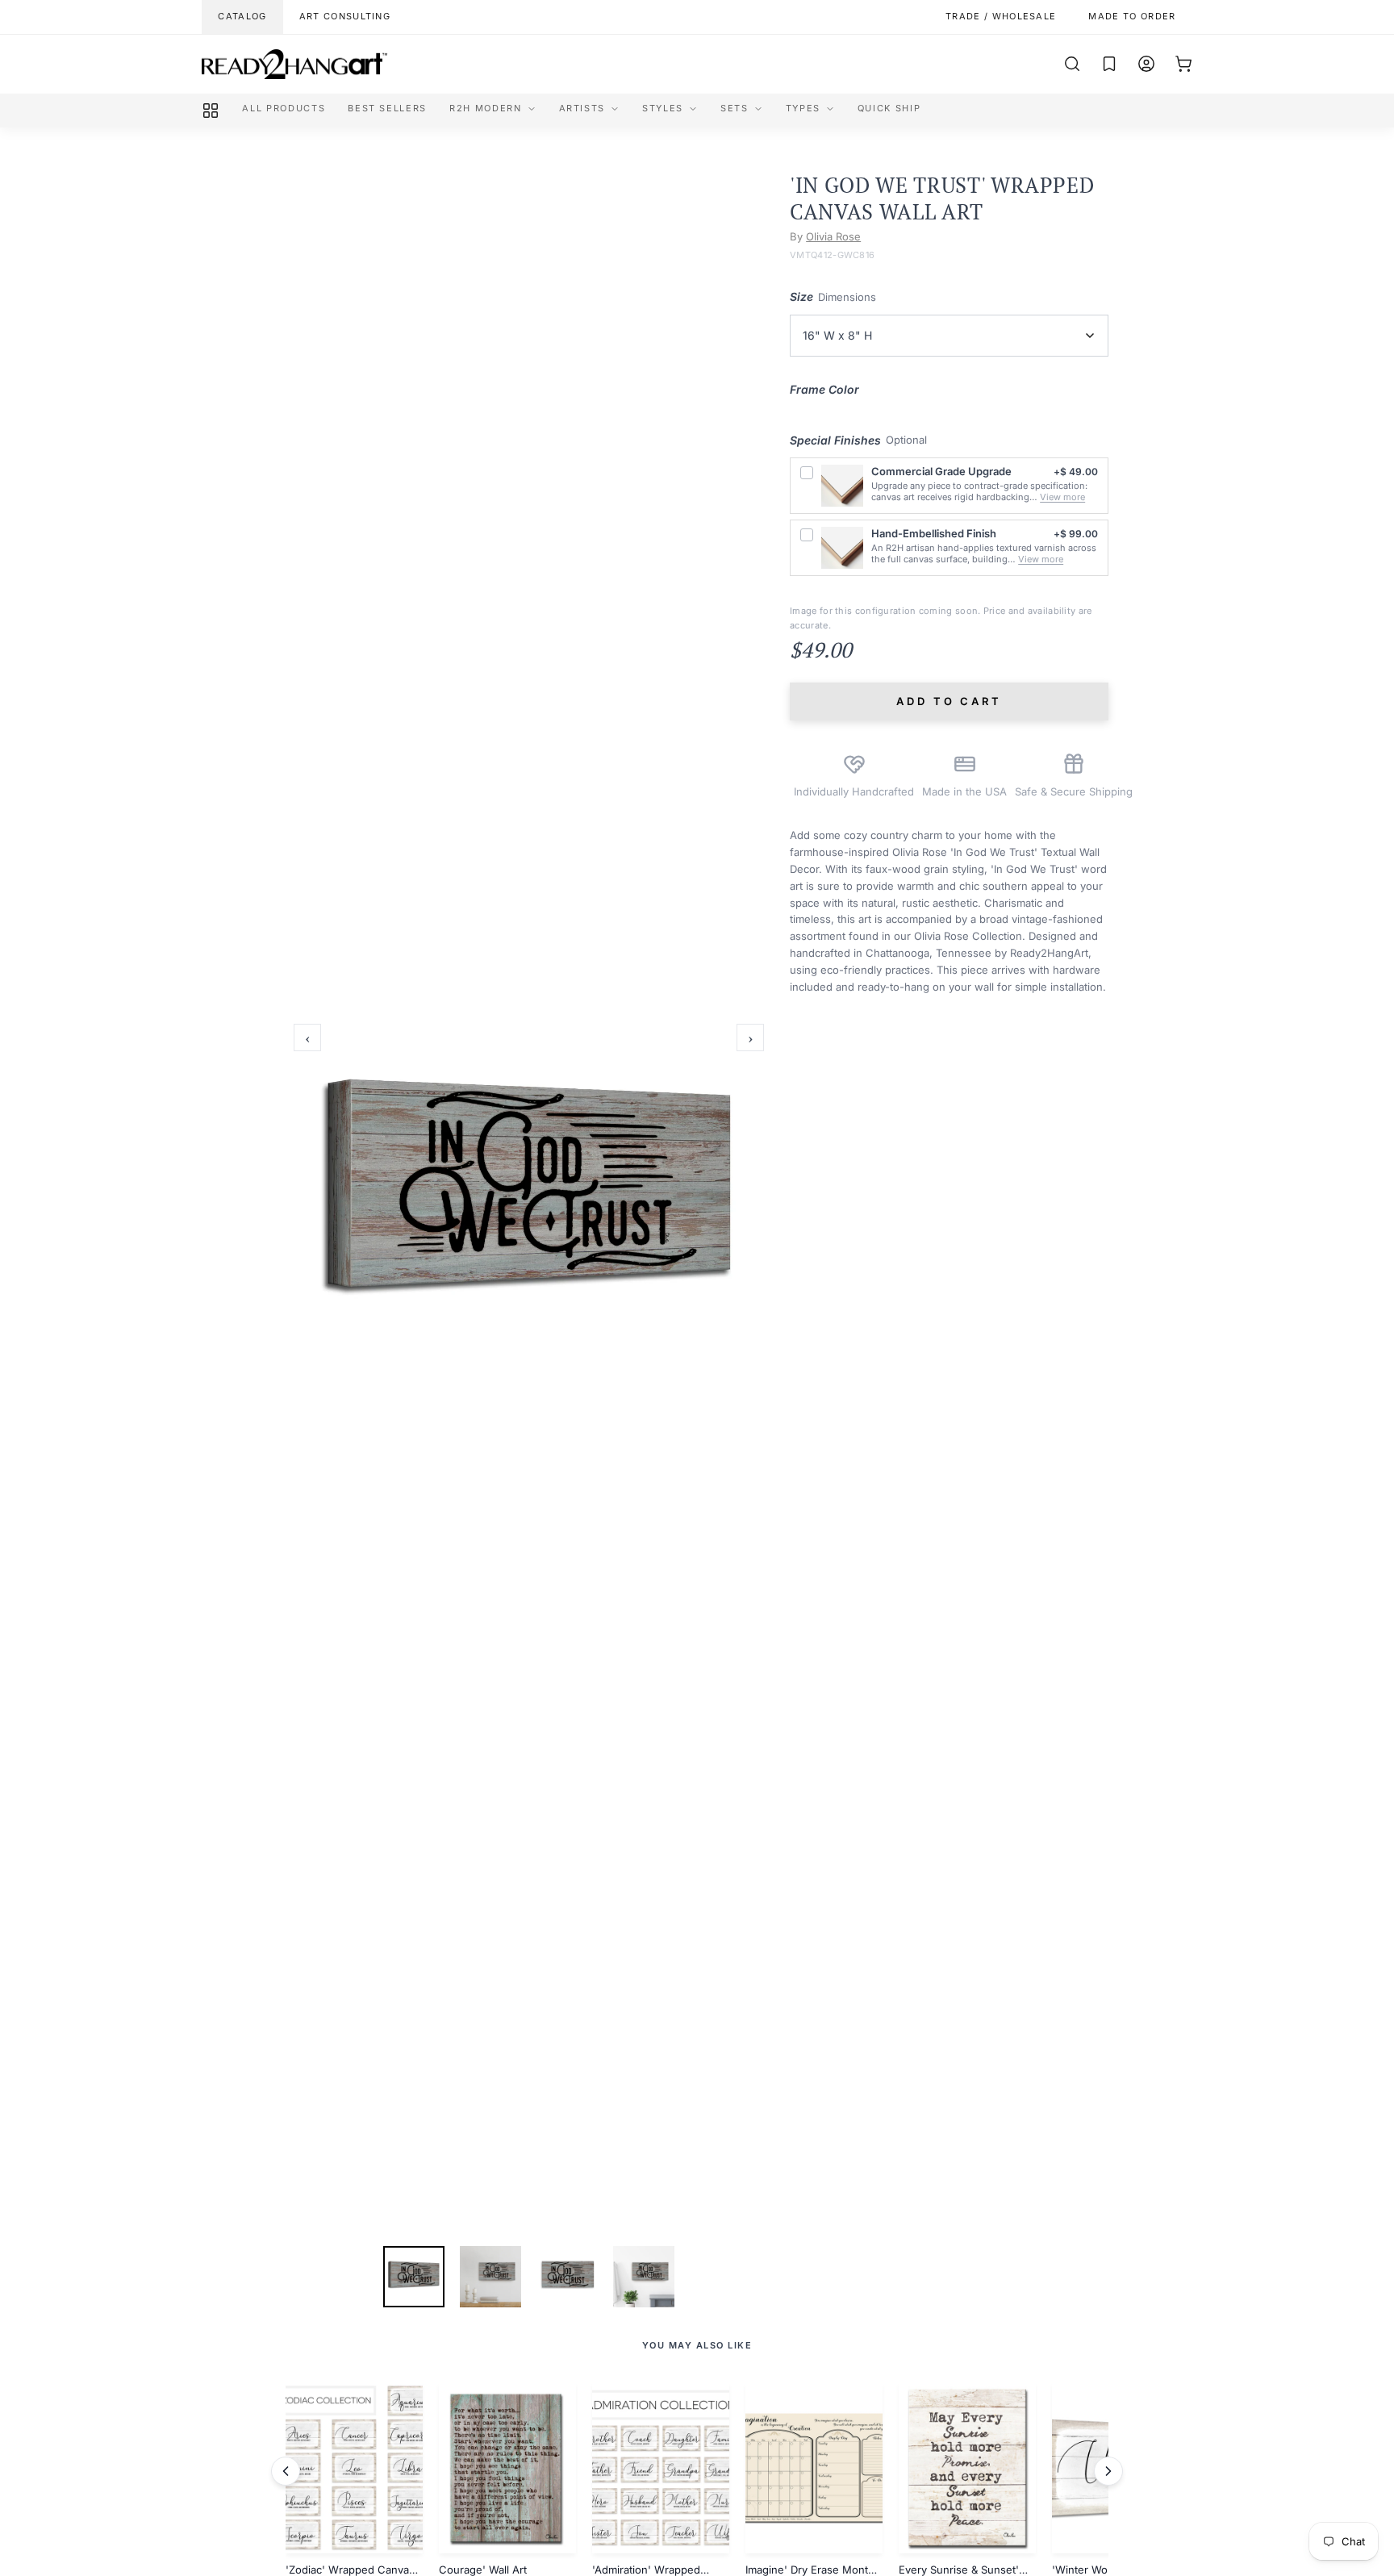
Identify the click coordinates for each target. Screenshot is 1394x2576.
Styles (663, 108)
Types (803, 108)
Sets (735, 108)
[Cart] (1183, 64)
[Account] (1146, 64)
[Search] (1072, 64)
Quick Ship (889, 108)
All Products (284, 108)
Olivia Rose (833, 236)
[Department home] (211, 111)
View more (1062, 497)
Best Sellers (387, 108)
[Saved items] (1109, 64)
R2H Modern (486, 108)
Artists (582, 108)
